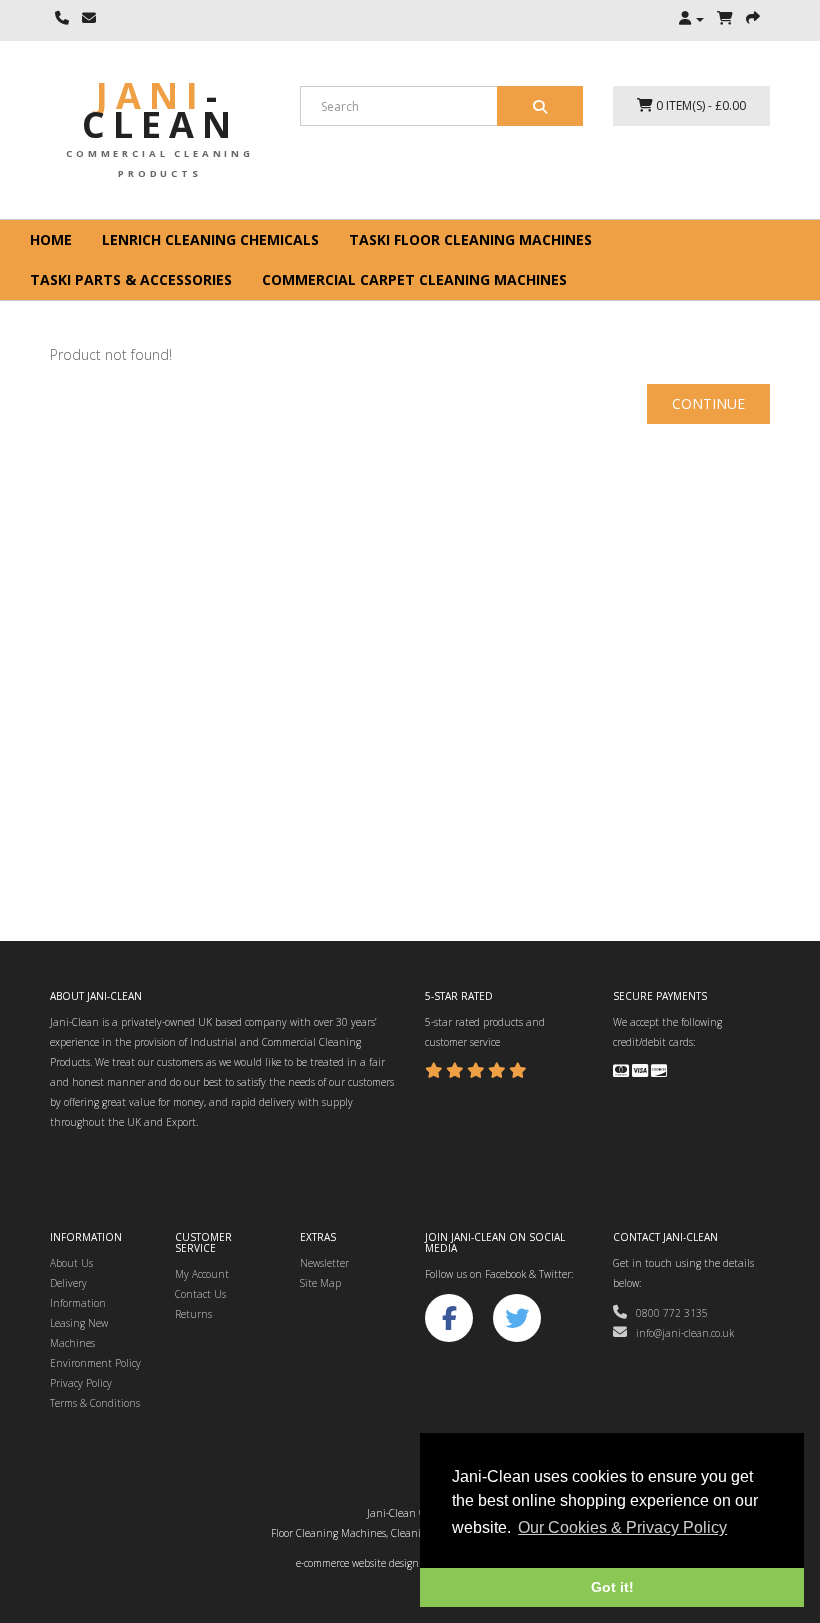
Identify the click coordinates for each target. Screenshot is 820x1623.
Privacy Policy (81, 1383)
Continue (708, 403)
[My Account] (691, 19)
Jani (160, 110)
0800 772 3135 (667, 1313)
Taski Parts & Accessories (131, 279)
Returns (193, 1314)
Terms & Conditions (95, 1403)
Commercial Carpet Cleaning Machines (414, 279)
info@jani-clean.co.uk (680, 1333)
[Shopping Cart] (725, 19)
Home (51, 239)
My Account (202, 1274)
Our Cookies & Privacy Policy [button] (622, 1527)
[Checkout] (753, 19)
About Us (71, 1263)
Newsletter (324, 1263)
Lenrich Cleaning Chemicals (210, 239)
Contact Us (200, 1294)
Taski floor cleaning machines (470, 239)
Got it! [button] (612, 1587)
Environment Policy (95, 1363)
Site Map (320, 1283)
